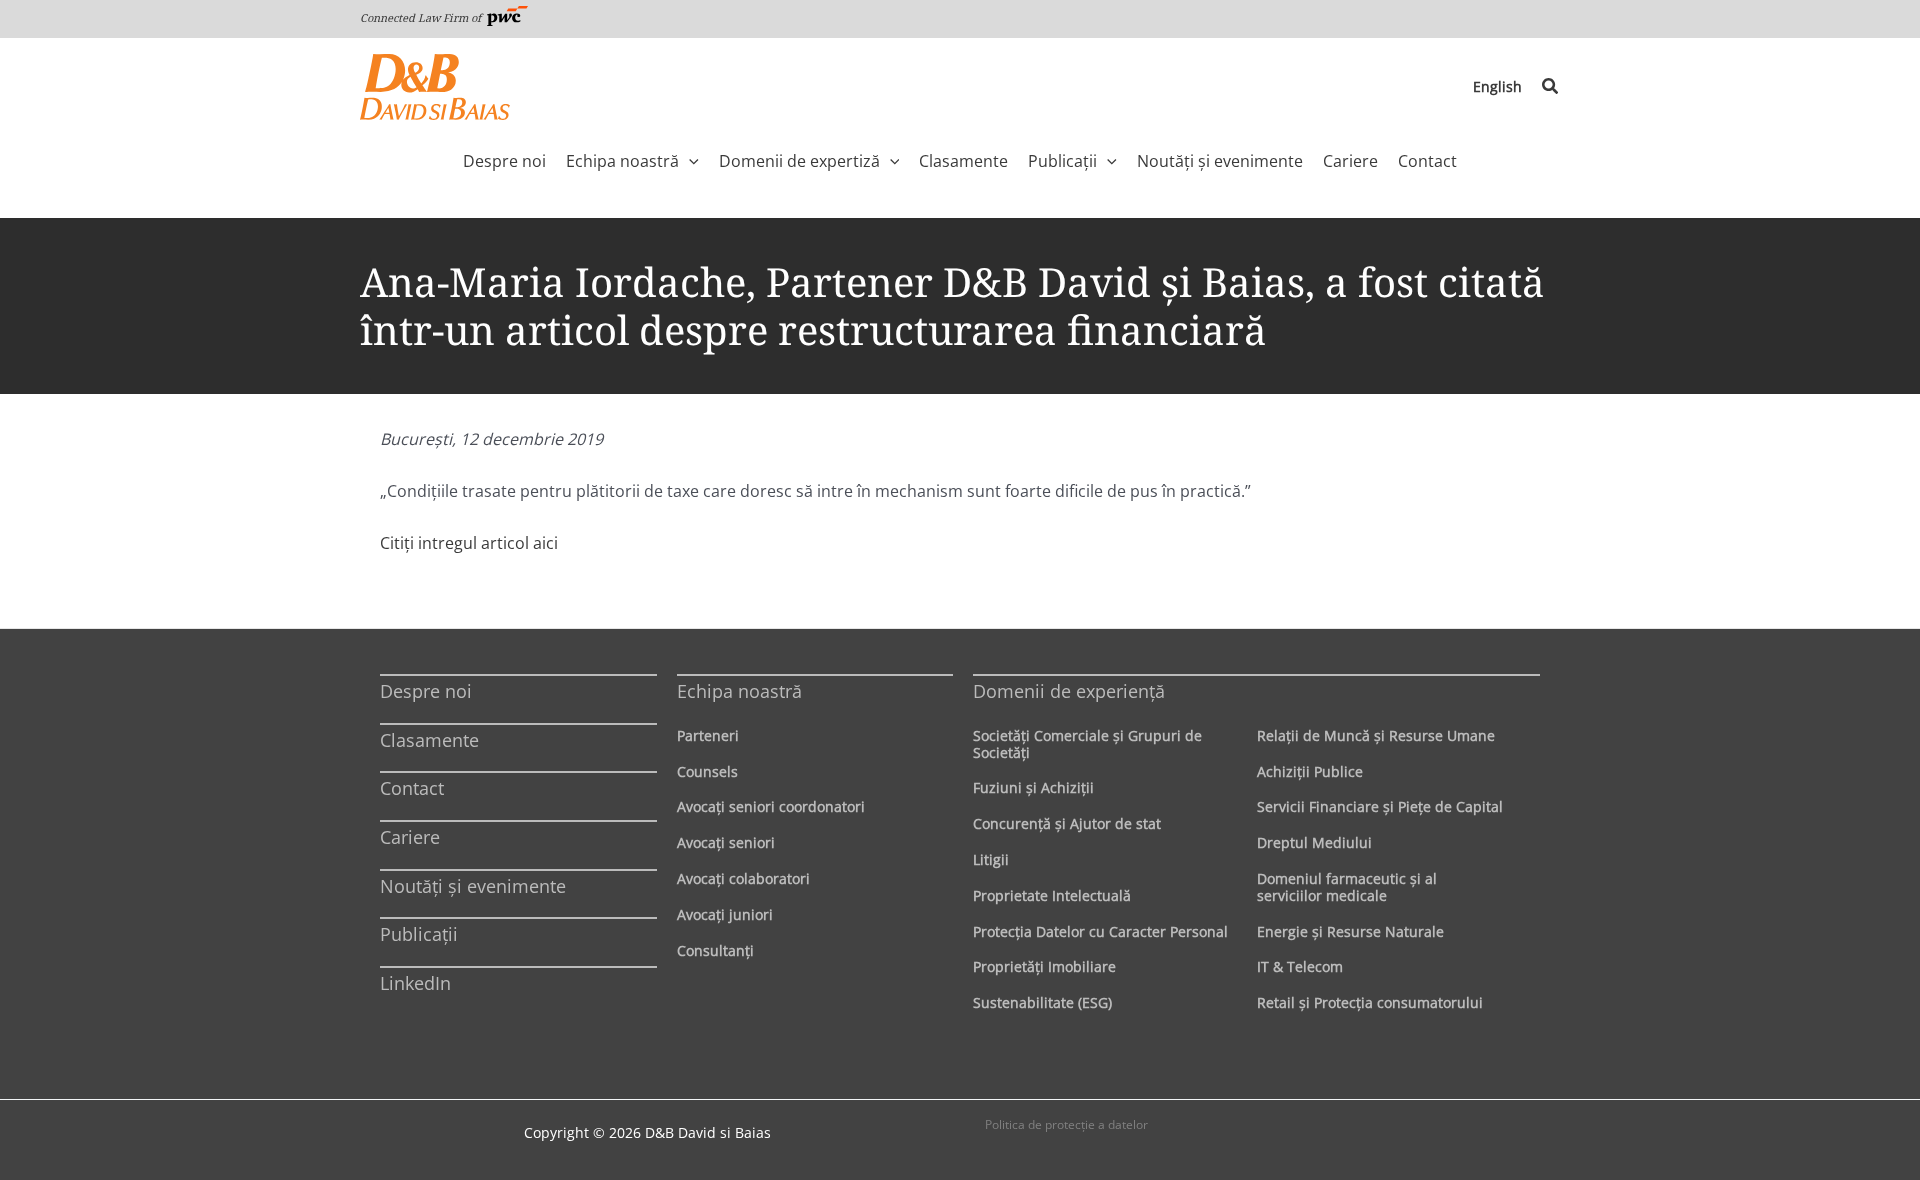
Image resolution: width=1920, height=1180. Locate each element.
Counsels (707, 771)
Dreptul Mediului (1314, 842)
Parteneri (708, 735)
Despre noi (426, 691)
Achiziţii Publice (1310, 771)
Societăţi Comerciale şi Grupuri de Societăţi (1087, 744)
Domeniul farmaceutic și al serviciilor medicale (1347, 887)
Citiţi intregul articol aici (469, 543)
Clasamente (429, 740)
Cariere (410, 837)
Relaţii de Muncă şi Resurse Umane (1376, 735)
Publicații (419, 934)
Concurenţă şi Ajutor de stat (1067, 823)
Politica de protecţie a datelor (1066, 1124)
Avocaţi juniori (725, 914)
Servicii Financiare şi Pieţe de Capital (1380, 806)
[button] (1551, 87)
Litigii (991, 859)
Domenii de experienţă (1069, 691)
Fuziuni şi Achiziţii (1033, 787)
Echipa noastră (739, 691)
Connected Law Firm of (422, 17)
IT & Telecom (1300, 966)
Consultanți (715, 950)
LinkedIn (415, 983)
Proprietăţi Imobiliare (1044, 966)
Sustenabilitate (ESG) (1042, 1002)
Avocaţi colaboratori (743, 878)
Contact (412, 788)
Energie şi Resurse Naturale (1350, 931)
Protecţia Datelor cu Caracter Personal (1100, 931)
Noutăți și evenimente (473, 886)
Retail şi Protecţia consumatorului (1370, 1002)
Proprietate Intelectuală (1052, 895)
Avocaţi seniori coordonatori (771, 806)
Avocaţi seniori (726, 842)
